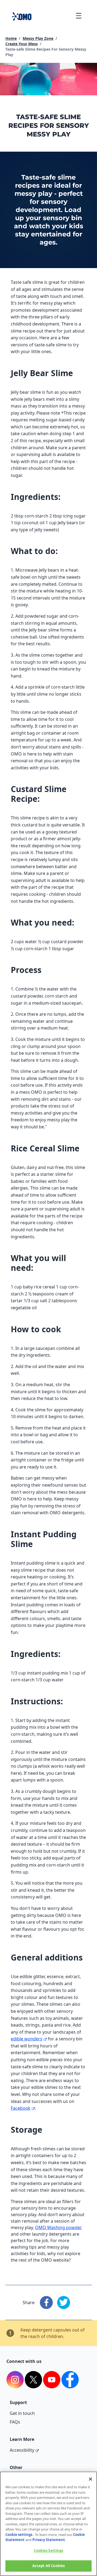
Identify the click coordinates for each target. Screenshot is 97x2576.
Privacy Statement (49, 2540)
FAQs (15, 2422)
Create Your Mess (22, 44)
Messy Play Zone (38, 38)
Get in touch (22, 2413)
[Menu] (79, 16)
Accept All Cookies (48, 2566)
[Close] (91, 2479)
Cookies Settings (48, 2551)
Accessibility (22, 2450)
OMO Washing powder (58, 2227)
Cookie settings (19, 2535)
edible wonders (27, 2039)
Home (11, 38)
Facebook (21, 2108)
